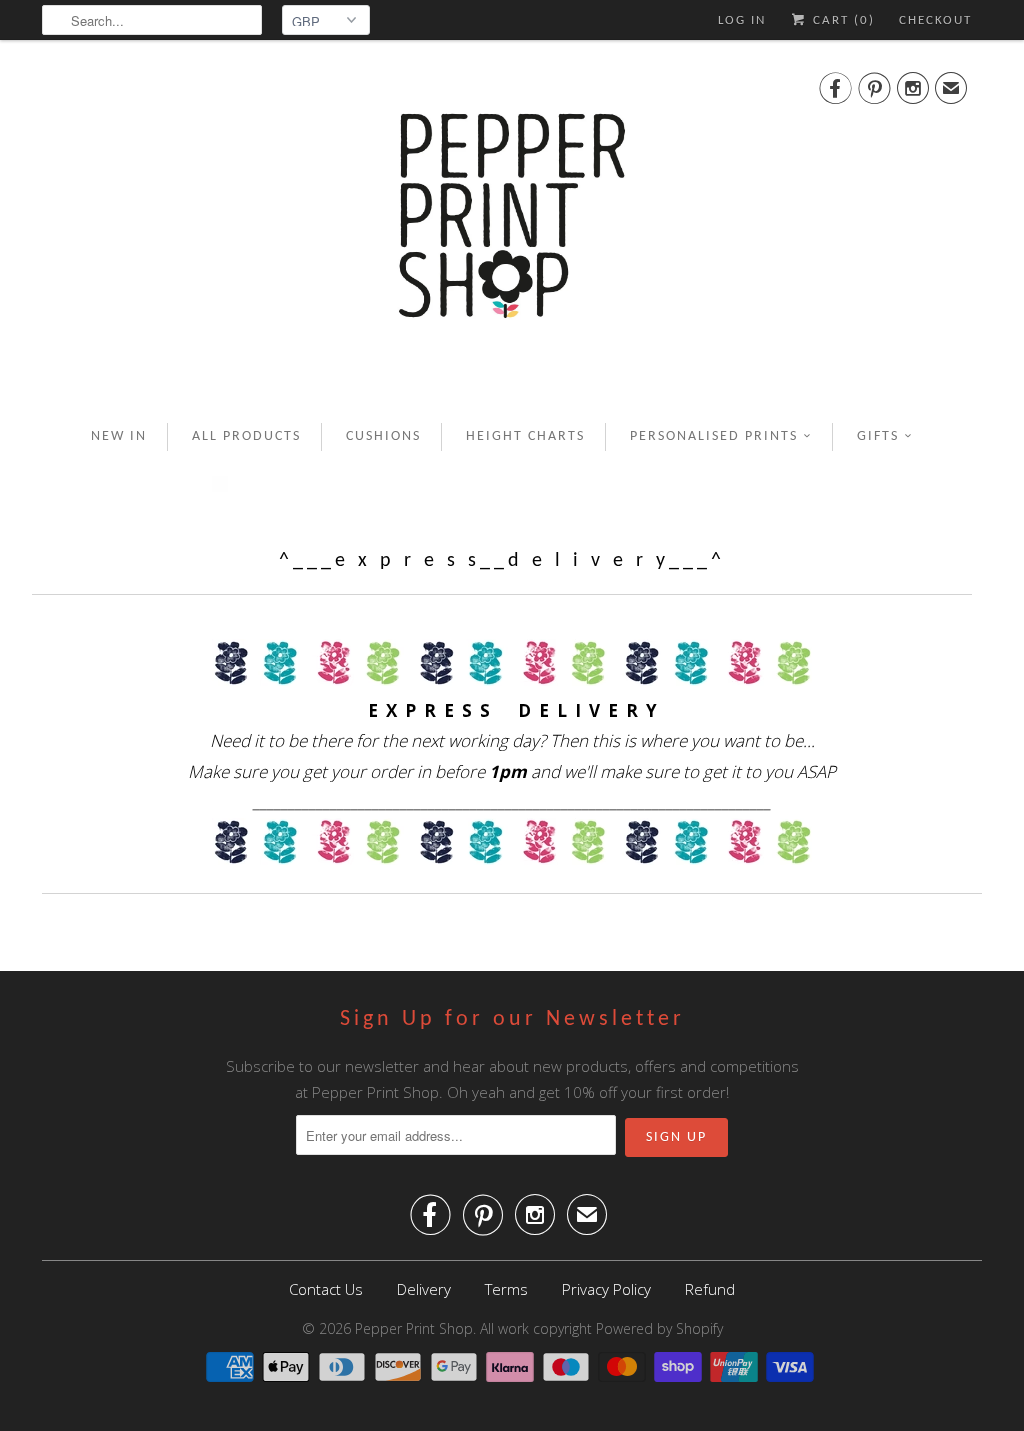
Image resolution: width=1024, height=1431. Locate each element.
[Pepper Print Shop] (512, 228)
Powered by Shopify (659, 1328)
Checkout (935, 20)
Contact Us (326, 1289)
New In (119, 436)
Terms (506, 1289)
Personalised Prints (714, 436)
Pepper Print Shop (414, 1328)
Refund (710, 1289)
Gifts (878, 436)
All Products (246, 436)
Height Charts (525, 436)
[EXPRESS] (512, 679)
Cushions (383, 436)
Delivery (424, 1289)
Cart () (841, 20)
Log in (742, 20)
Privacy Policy (606, 1289)
